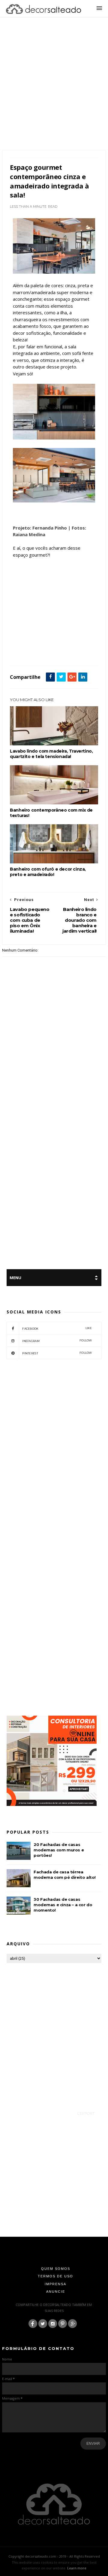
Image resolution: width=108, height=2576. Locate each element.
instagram (57, 1341)
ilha (61, 652)
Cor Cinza (60, 645)
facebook (57, 1328)
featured (47, 652)
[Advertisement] (54, 91)
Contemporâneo (37, 645)
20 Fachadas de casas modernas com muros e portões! (59, 1850)
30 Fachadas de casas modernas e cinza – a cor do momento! (63, 1905)
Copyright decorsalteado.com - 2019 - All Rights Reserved (54, 2556)
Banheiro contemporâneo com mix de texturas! (51, 813)
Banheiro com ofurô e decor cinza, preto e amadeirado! (48, 872)
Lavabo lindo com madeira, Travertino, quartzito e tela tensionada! (51, 754)
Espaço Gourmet (24, 652)
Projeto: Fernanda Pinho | (42, 528)
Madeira (75, 652)
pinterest (57, 1353)
